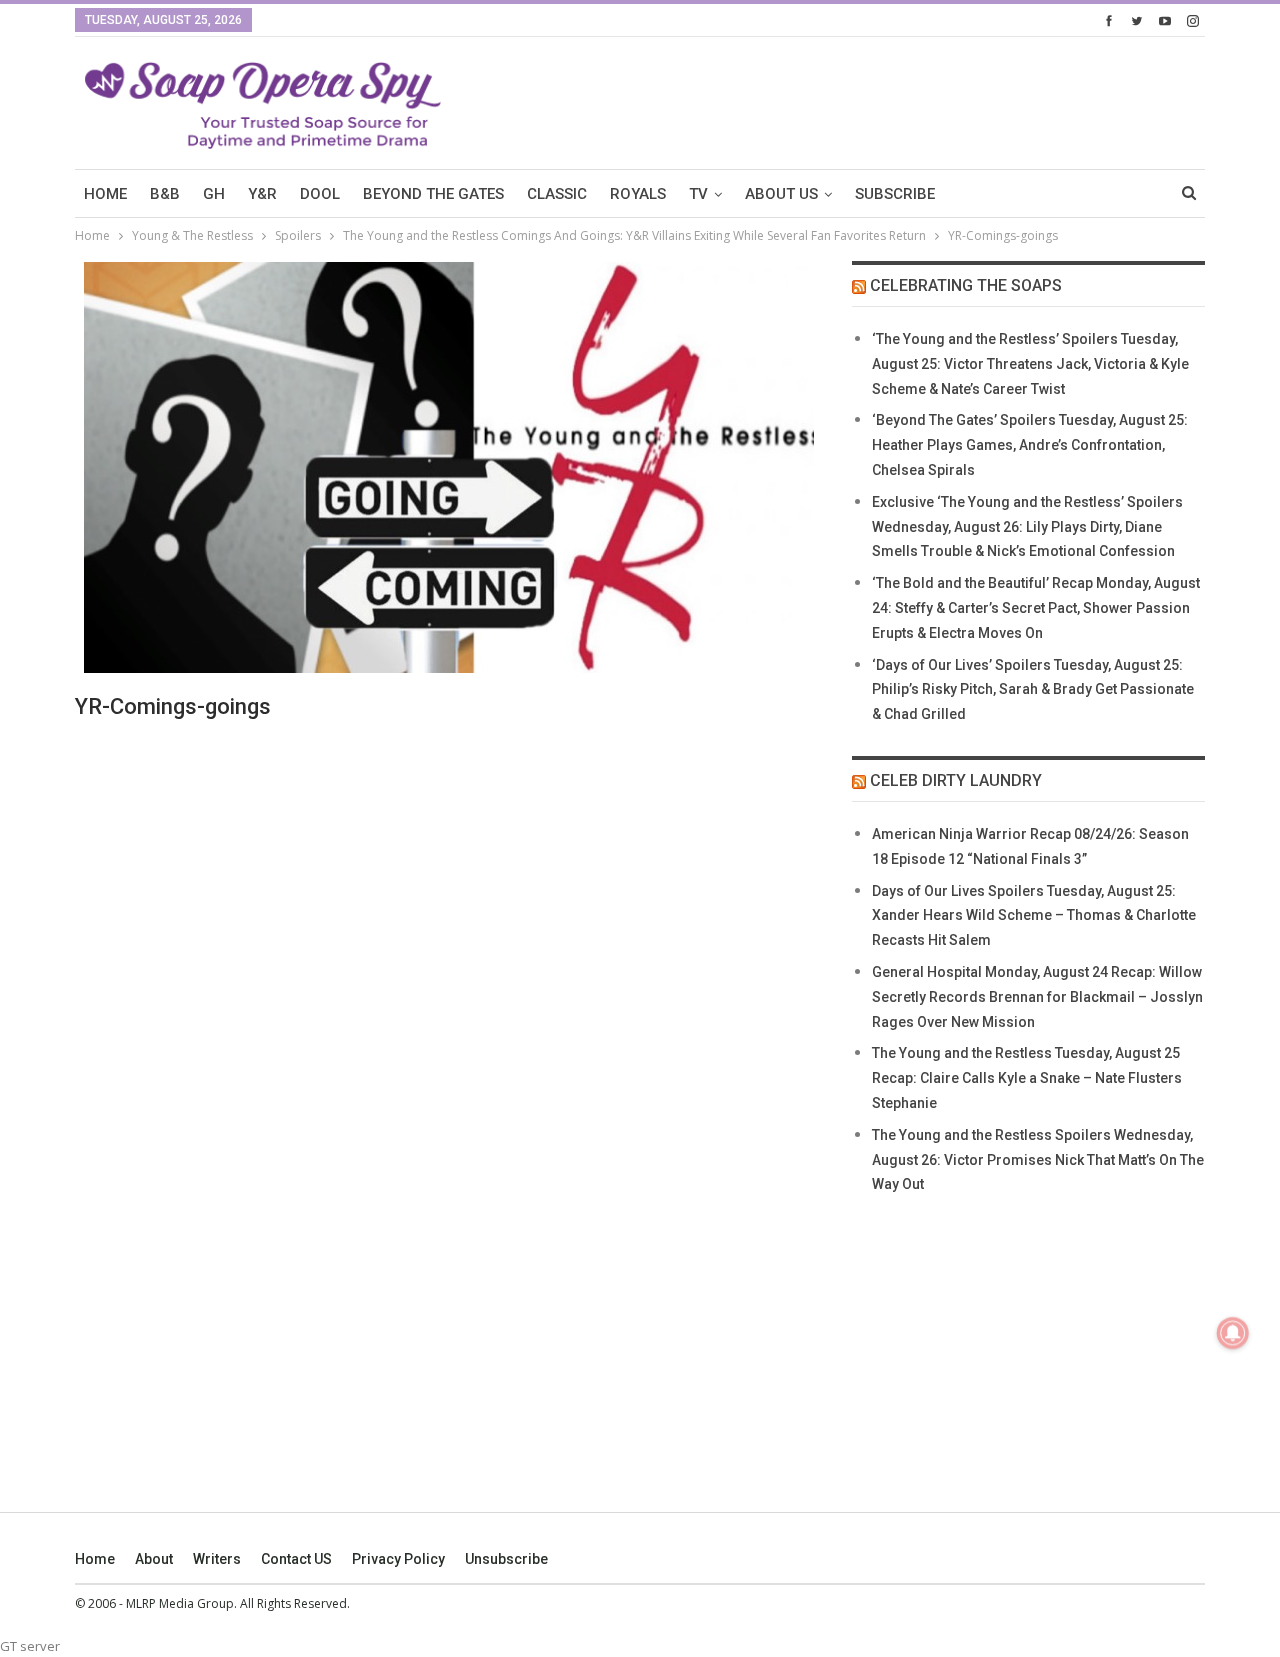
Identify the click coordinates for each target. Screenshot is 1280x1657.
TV (698, 194)
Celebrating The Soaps (966, 285)
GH (214, 194)
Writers (217, 1559)
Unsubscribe (506, 1559)
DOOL (320, 194)
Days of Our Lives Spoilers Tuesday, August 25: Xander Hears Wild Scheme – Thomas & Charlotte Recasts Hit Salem (1034, 916)
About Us (781, 194)
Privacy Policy (398, 1559)
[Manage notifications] (1233, 1333)
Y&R (262, 194)
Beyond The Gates (433, 194)
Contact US (296, 1559)
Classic (557, 194)
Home (95, 1559)
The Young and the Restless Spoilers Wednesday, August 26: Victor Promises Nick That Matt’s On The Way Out (1038, 1160)
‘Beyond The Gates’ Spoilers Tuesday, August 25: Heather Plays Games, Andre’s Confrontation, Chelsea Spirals (1030, 445)
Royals (638, 194)
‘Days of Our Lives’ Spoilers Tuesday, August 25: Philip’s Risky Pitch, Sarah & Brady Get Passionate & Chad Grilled (1033, 690)
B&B (165, 194)
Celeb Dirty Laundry (956, 780)
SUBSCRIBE (895, 194)
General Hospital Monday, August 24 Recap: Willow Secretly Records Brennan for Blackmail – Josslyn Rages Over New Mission (1037, 997)
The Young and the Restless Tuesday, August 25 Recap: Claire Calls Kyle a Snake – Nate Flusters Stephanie (1027, 1078)
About (154, 1559)
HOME (105, 194)
